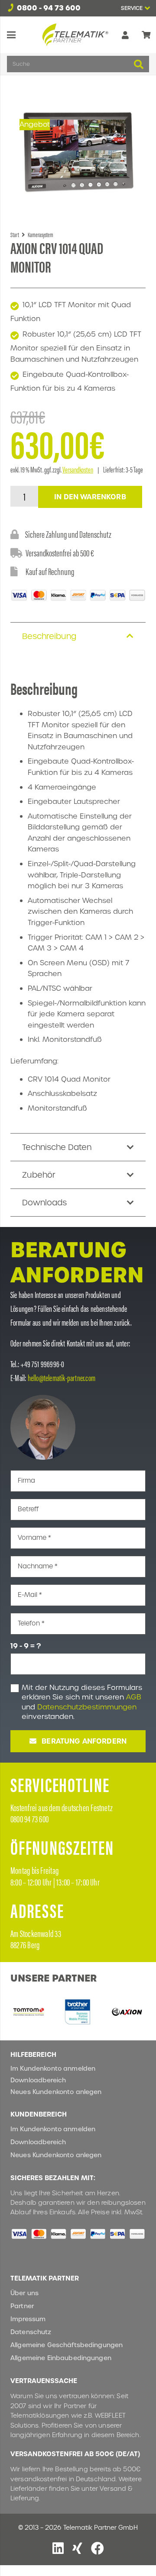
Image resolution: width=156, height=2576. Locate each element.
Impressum (28, 2319)
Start (15, 234)
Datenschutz (31, 2332)
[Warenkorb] (146, 35)
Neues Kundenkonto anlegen (56, 2092)
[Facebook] (97, 2548)
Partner (22, 2306)
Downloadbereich (38, 2080)
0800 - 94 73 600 (49, 8)
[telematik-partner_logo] (75, 35)
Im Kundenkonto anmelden (53, 2069)
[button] (135, 8)
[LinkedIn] (58, 2548)
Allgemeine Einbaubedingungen (61, 2358)
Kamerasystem (41, 234)
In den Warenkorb (90, 497)
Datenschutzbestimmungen (87, 1707)
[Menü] (11, 35)
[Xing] (77, 2548)
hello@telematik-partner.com (62, 1377)
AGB (134, 1697)
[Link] (125, 35)
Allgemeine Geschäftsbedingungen (67, 2345)
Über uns (24, 2293)
